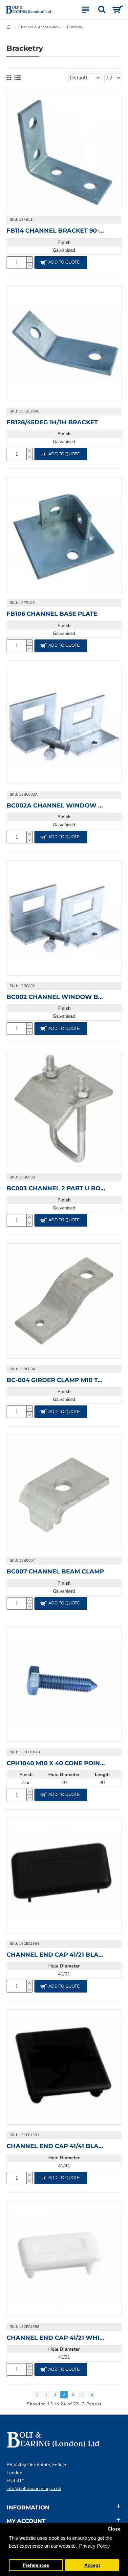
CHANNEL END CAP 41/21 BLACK (56, 1955)
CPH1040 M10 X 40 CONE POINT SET (56, 1763)
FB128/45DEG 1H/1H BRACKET (52, 422)
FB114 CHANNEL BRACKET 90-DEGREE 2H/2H (56, 231)
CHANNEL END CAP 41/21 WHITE (56, 2338)
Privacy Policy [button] (95, 2546)
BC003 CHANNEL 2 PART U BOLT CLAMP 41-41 (56, 1188)
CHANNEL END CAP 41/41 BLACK (56, 2146)
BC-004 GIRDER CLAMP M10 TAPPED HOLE (56, 1380)
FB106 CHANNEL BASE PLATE (52, 614)
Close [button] (114, 2529)
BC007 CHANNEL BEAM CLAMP (55, 1571)
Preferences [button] (36, 2565)
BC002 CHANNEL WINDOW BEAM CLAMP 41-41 (56, 997)
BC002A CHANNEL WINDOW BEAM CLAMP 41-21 (56, 806)
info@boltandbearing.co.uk (34, 2489)
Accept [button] (92, 2565)
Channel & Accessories (39, 27)
